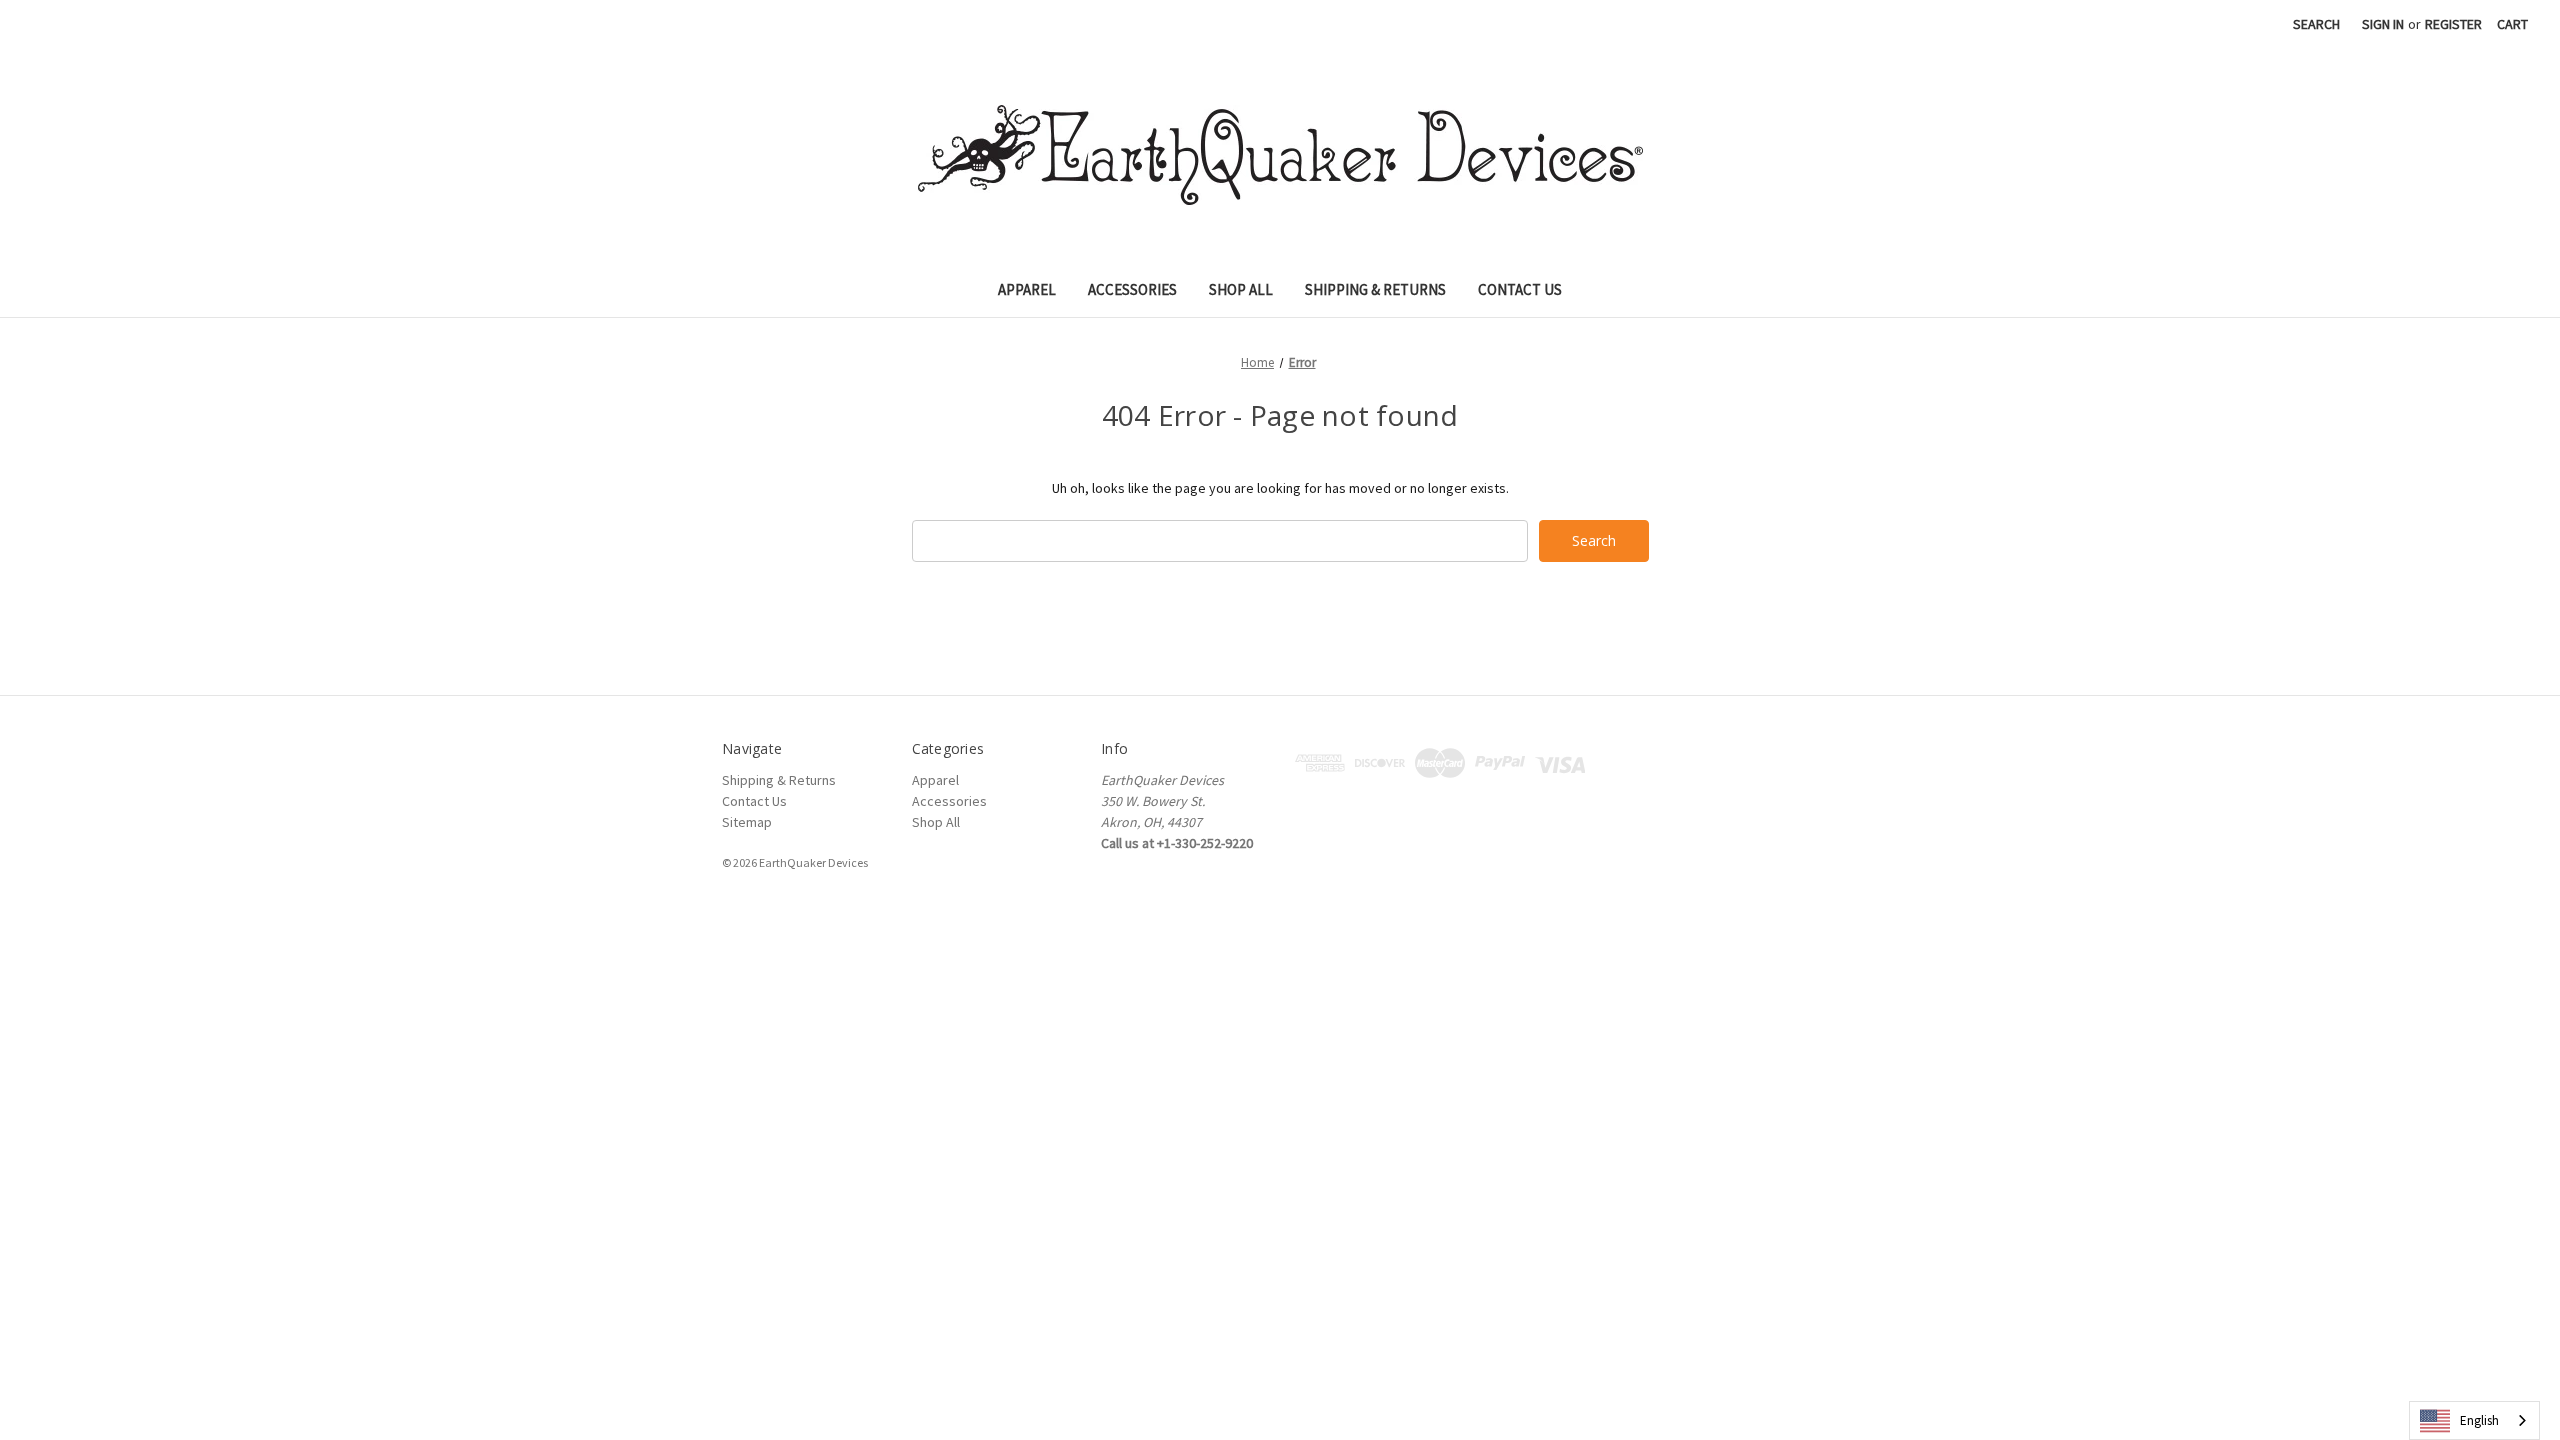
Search (2316, 24)
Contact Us (1520, 289)
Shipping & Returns (1375, 289)
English (2479, 1420)
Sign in (2383, 24)
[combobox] (2474, 1420)
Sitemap (747, 822)
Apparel (1027, 289)
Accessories (1132, 289)
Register (2453, 24)
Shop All (1241, 289)
